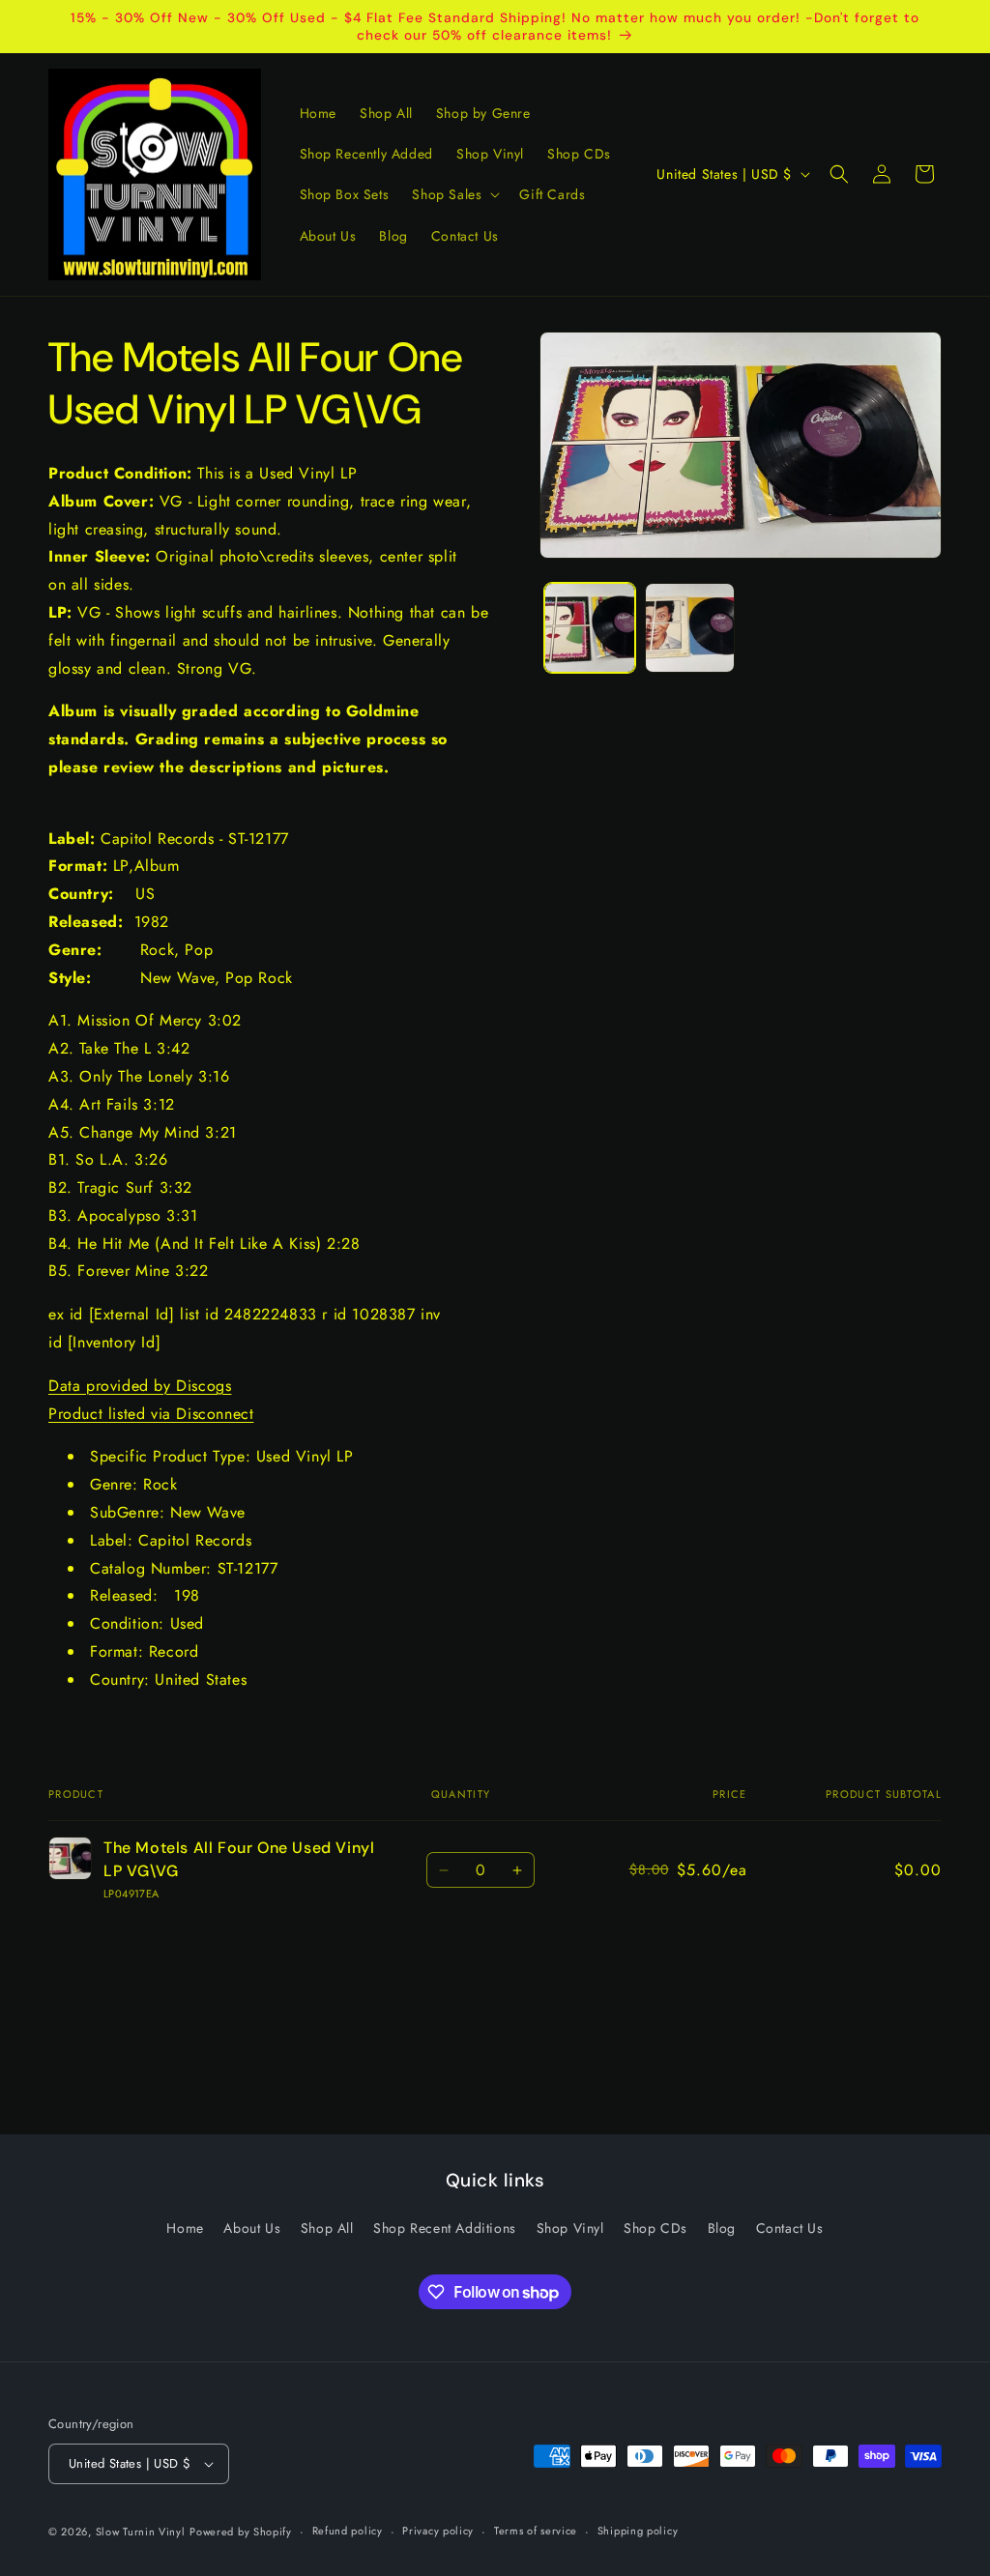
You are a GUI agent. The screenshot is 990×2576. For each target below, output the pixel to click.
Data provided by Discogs (140, 1386)
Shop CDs (655, 2228)
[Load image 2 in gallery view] (690, 628)
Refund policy (348, 2531)
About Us (252, 2228)
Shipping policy (638, 2531)
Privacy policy (438, 2531)
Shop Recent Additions (445, 2228)
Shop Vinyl (570, 2228)
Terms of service (536, 2531)
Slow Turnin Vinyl (141, 2532)
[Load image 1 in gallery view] (589, 628)
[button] (454, 194)
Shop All (327, 2228)
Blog (722, 2228)
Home (185, 2228)
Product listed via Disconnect (151, 1414)
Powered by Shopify (241, 2532)
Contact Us (790, 2228)
